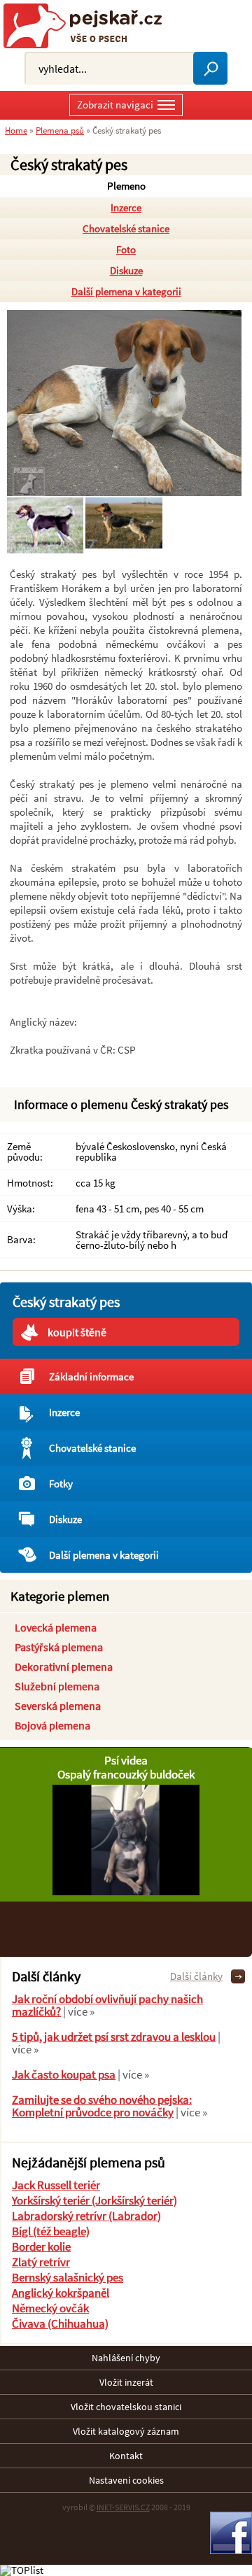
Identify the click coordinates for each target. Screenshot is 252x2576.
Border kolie (41, 2246)
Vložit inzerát (126, 2382)
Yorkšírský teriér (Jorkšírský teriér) (94, 2200)
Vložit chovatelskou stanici (126, 2407)
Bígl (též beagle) (51, 2231)
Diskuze (126, 270)
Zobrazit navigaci (115, 105)
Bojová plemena (52, 1725)
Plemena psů (60, 130)
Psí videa (126, 1760)
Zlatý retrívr (41, 2262)
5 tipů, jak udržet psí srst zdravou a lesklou (114, 2037)
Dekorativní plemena (64, 1666)
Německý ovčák (50, 2308)
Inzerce (126, 207)
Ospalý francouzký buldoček (126, 1774)
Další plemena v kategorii (126, 291)
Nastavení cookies (126, 2480)
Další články (196, 1976)
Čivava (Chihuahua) (60, 2323)
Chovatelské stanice (126, 228)
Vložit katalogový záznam (126, 2431)
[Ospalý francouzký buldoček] (126, 1891)
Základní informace (91, 1377)
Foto (126, 249)
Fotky (61, 1484)
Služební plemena (57, 1686)
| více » (78, 2011)
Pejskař (88, 26)
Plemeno (126, 186)
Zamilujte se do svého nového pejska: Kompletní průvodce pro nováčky (102, 2106)
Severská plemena (58, 1706)
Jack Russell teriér (56, 2185)
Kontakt (126, 2456)
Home (16, 130)
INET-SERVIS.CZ (123, 2507)
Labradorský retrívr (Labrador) (86, 2216)
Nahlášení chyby (126, 2358)
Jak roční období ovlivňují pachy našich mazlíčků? (107, 2005)
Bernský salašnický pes (68, 2277)
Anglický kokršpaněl (61, 2293)
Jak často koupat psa (64, 2074)
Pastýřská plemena (59, 1647)
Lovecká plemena (56, 1627)
